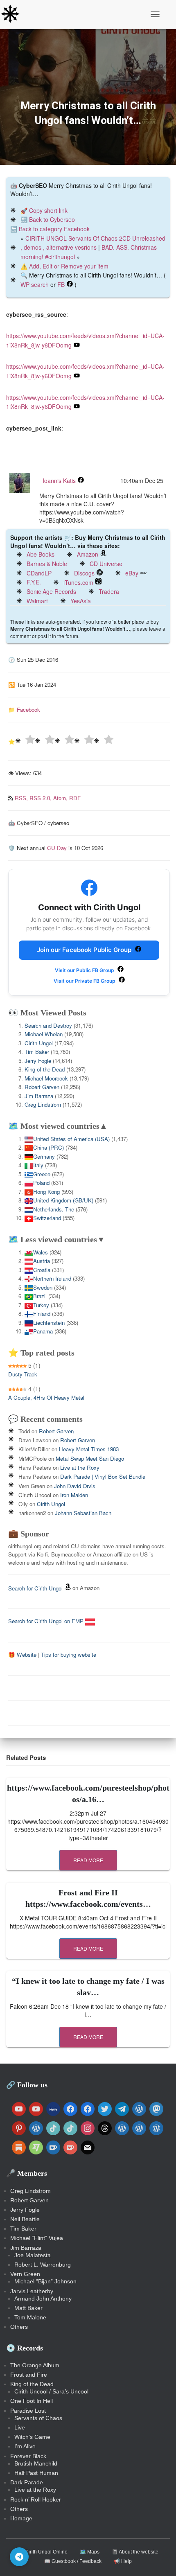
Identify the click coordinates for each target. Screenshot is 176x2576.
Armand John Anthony (43, 2299)
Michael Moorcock (46, 1078)
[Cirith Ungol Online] (13, 14)
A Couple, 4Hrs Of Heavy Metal (46, 1397)
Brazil (40, 1296)
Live (20, 2427)
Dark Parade (27, 2482)
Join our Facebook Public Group (85, 950)
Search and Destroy (48, 1025)
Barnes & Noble (47, 564)
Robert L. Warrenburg (43, 2265)
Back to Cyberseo (52, 219)
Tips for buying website (69, 1655)
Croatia (42, 1270)
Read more (88, 1860)
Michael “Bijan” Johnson (45, 2281)
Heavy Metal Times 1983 (89, 1449)
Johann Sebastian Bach (83, 1513)
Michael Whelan (44, 1034)
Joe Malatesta (33, 2255)
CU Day (57, 848)
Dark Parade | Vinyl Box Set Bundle (103, 1476)
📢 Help (123, 2561)
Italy (38, 1165)
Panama (43, 1331)
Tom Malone (30, 2317)
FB (61, 284)
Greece (42, 1174)
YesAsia (81, 601)
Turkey (41, 1305)
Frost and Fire (29, 2375)
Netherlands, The (54, 1209)
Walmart (37, 601)
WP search (35, 284)
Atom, (61, 798)
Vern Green (25, 2274)
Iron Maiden (74, 1495)
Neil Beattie (25, 2219)
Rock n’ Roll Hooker (36, 2499)
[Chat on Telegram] (19, 2557)
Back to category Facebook (54, 229)
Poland (41, 1183)
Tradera (109, 591)
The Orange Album (35, 2365)
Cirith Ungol (39, 1043)
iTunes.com (78, 582)
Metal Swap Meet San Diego (90, 1458)
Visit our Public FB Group (85, 970)
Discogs (84, 573)
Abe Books (41, 554)
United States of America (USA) (71, 1139)
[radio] (25, 741)
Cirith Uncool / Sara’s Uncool (51, 2391)
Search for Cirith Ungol (35, 1588)
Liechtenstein (49, 1323)
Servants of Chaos (38, 2418)
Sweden (43, 1287)
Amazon (88, 554)
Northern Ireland (52, 1278)
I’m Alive (25, 2446)
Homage (21, 2518)
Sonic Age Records (51, 591)
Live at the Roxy (80, 1467)
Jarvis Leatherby (32, 2291)
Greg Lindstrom (43, 1104)
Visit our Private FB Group (85, 981)
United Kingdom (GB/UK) (63, 1200)
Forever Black (28, 2456)
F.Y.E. (34, 582)
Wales (41, 1252)
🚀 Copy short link (44, 210)
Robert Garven (42, 1087)
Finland (42, 1314)
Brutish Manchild (36, 2463)
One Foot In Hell (32, 2401)
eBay (132, 573)
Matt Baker (28, 2308)
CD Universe (106, 564)
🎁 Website (22, 1655)
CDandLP (39, 573)
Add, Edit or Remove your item (69, 266)
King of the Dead (45, 1069)
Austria (42, 1261)
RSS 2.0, (41, 798)
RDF (75, 798)
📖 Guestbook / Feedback (73, 2561)
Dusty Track (23, 1374)
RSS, (22, 798)
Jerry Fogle (38, 1061)
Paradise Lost (28, 2411)
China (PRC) (49, 1147)
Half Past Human (36, 2473)
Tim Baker (37, 1052)
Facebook (28, 709)
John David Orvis (75, 1486)
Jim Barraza (39, 1096)
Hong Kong (46, 1192)
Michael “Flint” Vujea (37, 2238)
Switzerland (47, 1218)
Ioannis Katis (59, 480)
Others (19, 2327)
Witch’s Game (32, 2437)
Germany (44, 1156)
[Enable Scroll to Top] (160, 2560)
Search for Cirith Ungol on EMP (47, 1621)
